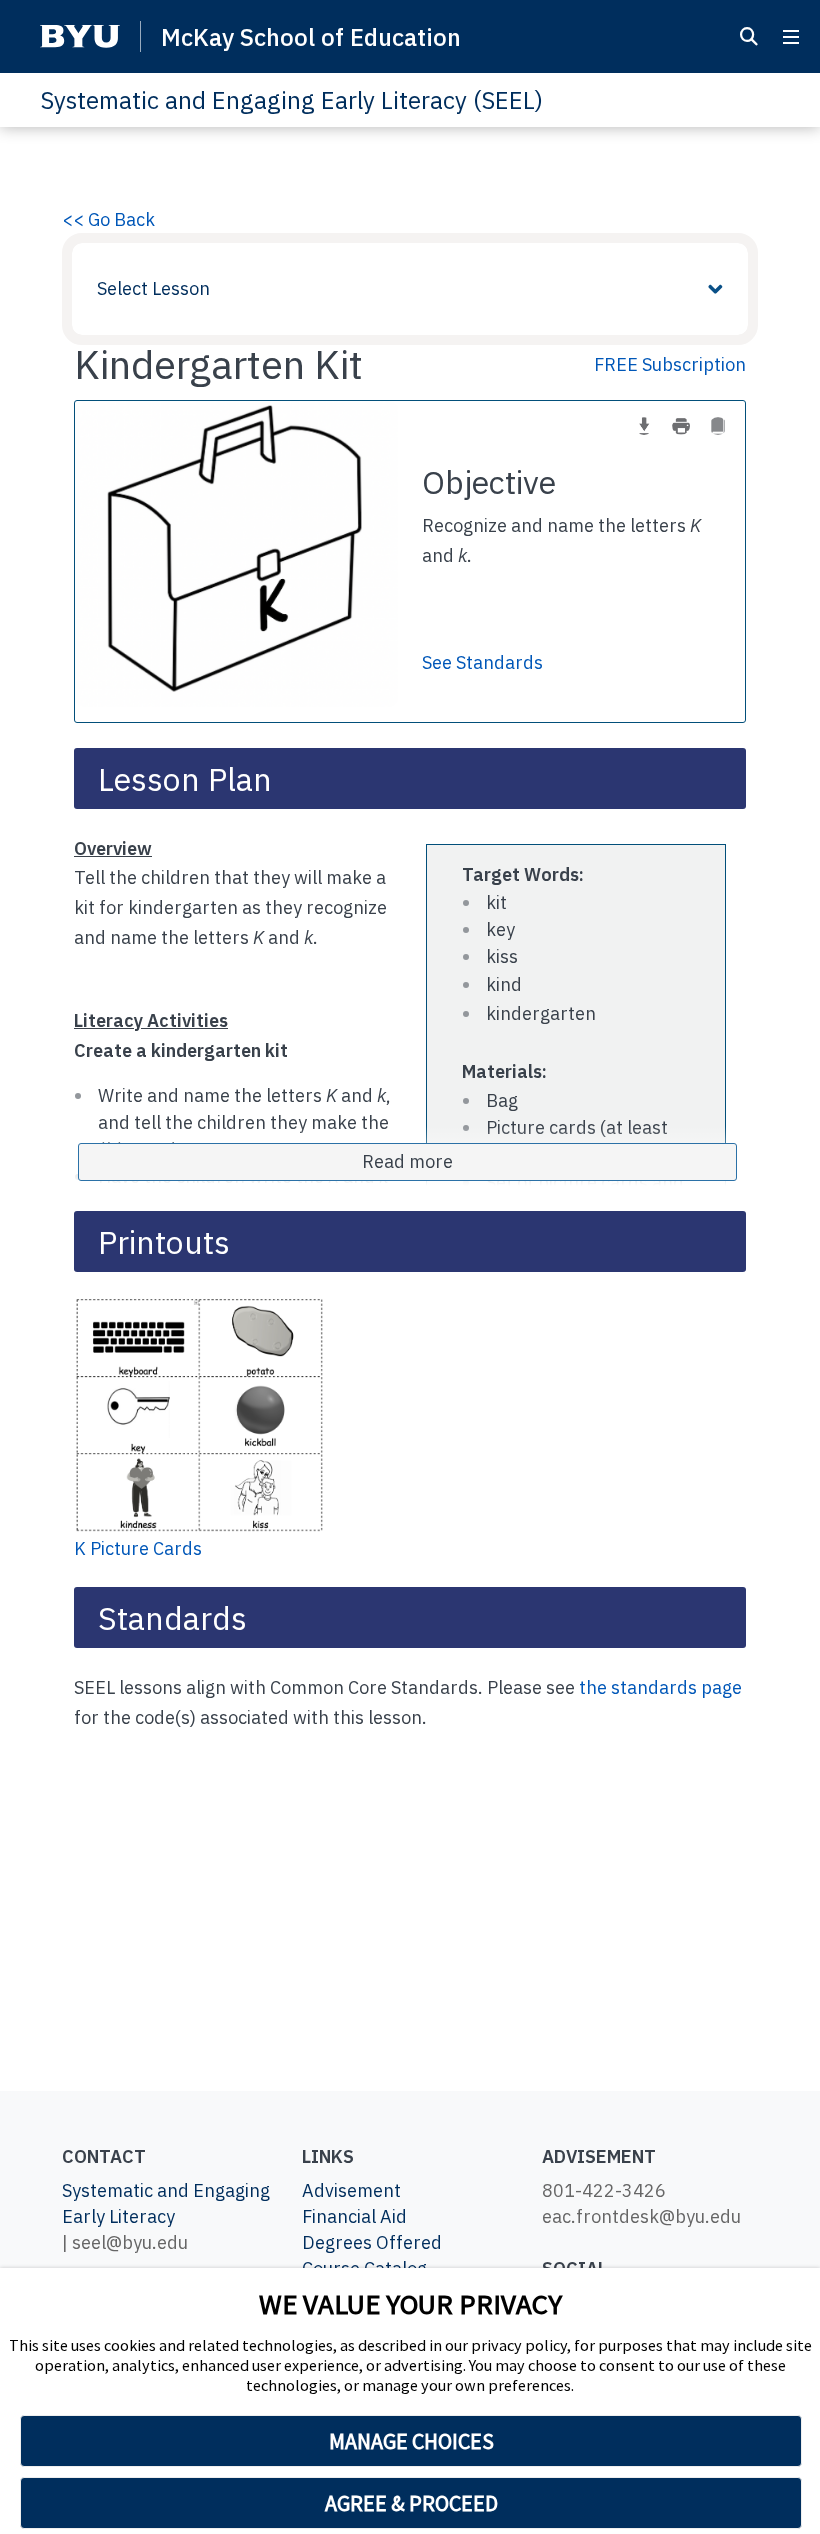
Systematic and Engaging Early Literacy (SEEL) (291, 100)
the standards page (660, 1687)
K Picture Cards (138, 1548)
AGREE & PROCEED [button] (411, 2503)
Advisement (351, 2190)
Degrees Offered (372, 2242)
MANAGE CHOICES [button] (411, 2441)
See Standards (482, 662)
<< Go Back (108, 219)
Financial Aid (354, 2216)
